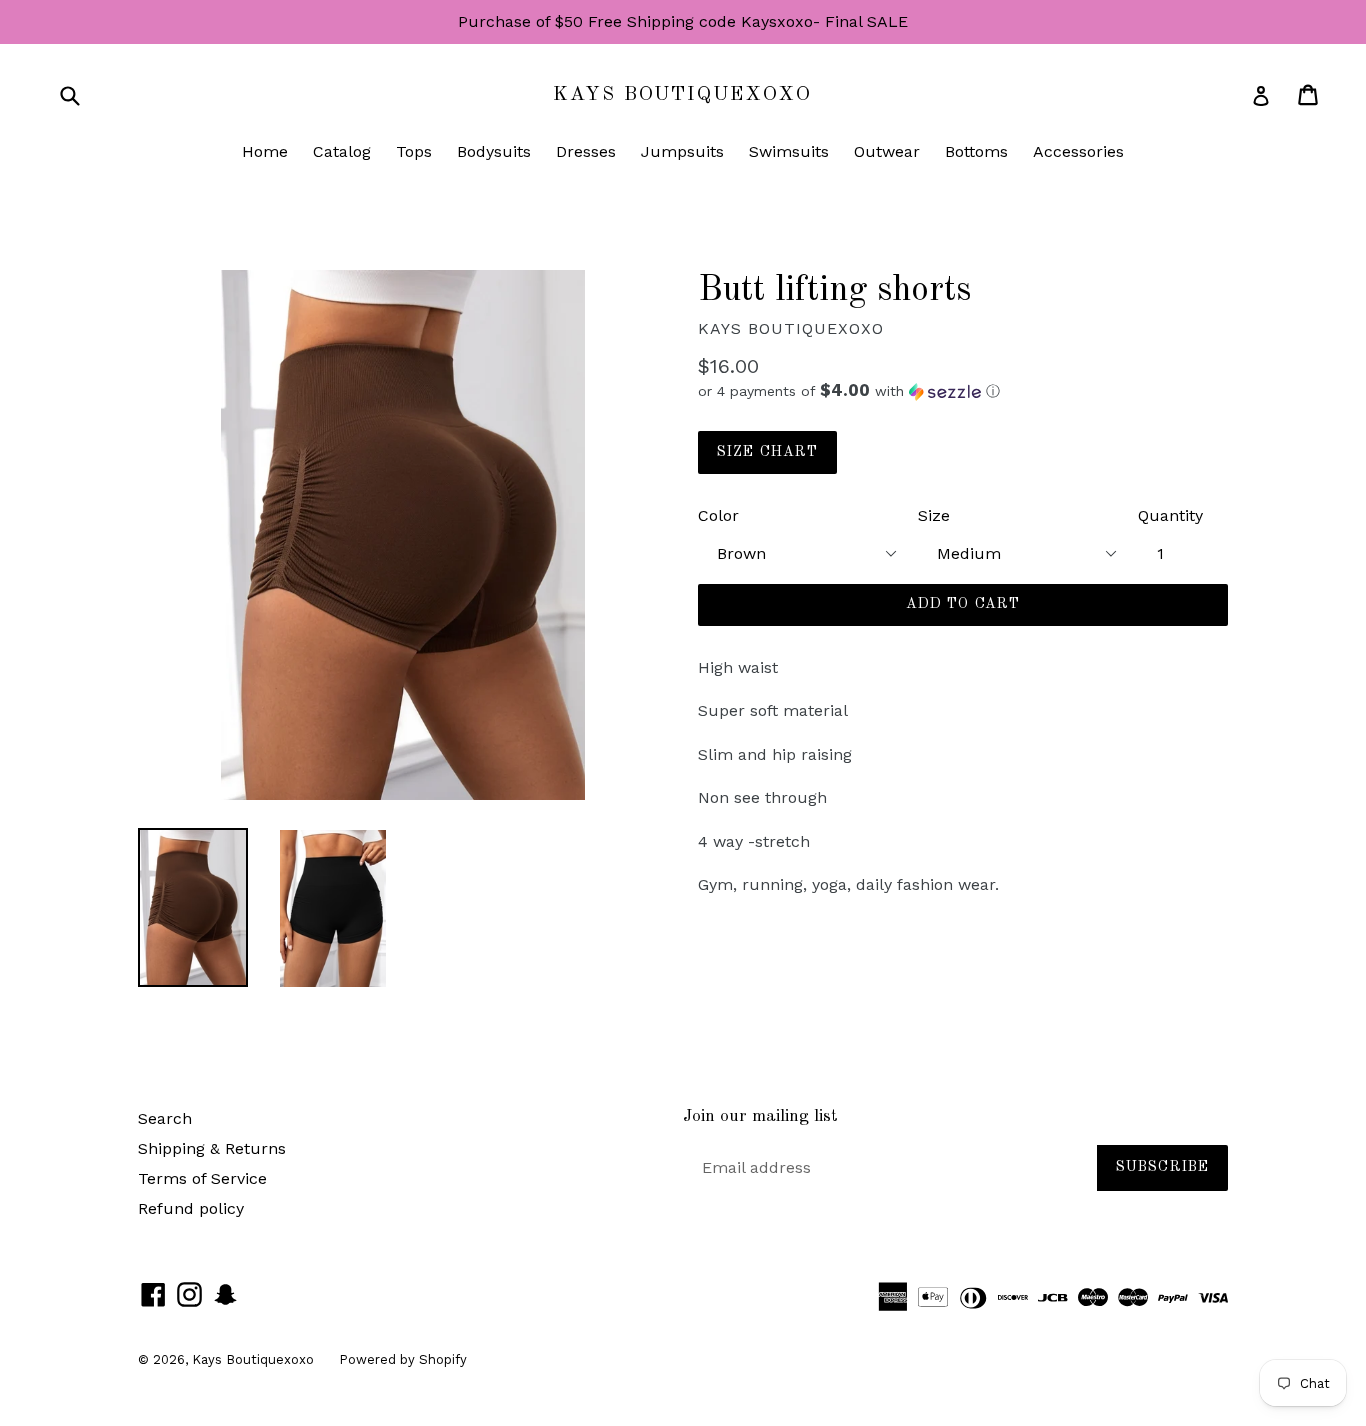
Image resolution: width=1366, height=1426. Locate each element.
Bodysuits (494, 151)
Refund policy (191, 1208)
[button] (963, 391)
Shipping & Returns (212, 1148)
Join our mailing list (760, 1116)
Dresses (586, 151)
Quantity (1170, 515)
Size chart (767, 452)
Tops (414, 151)
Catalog (342, 151)
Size (934, 515)
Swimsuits (789, 151)
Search (165, 1118)
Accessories (1078, 151)
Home (265, 151)
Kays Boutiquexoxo (682, 95)
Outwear (887, 151)
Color (718, 515)
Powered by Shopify (403, 1359)
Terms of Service (202, 1178)
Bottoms (976, 151)
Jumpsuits (682, 151)
